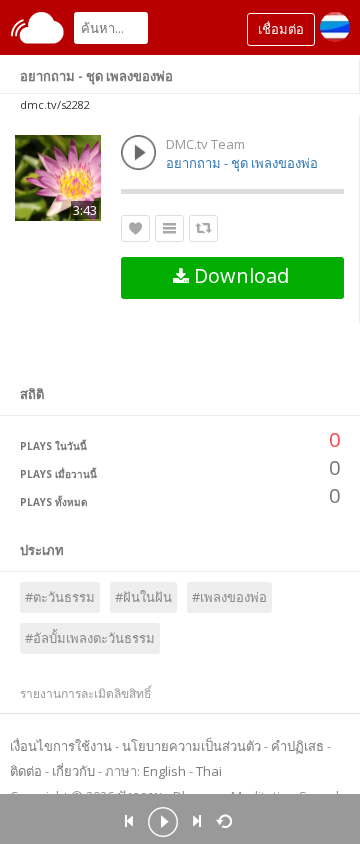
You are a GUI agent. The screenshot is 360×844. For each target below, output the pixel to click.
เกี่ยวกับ (73, 771)
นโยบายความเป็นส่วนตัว (191, 746)
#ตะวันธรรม (60, 597)
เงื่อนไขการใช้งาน (61, 746)
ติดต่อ (26, 771)
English (164, 771)
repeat (227, 820)
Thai (209, 771)
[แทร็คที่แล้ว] (129, 821)
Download (239, 275)
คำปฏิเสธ (297, 746)
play (163, 824)
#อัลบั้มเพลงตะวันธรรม (90, 638)
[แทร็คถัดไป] (197, 821)
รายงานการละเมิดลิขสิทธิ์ (85, 693)
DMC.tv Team (205, 144)
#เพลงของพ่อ (229, 597)
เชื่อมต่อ (281, 29)
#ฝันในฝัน (143, 597)
